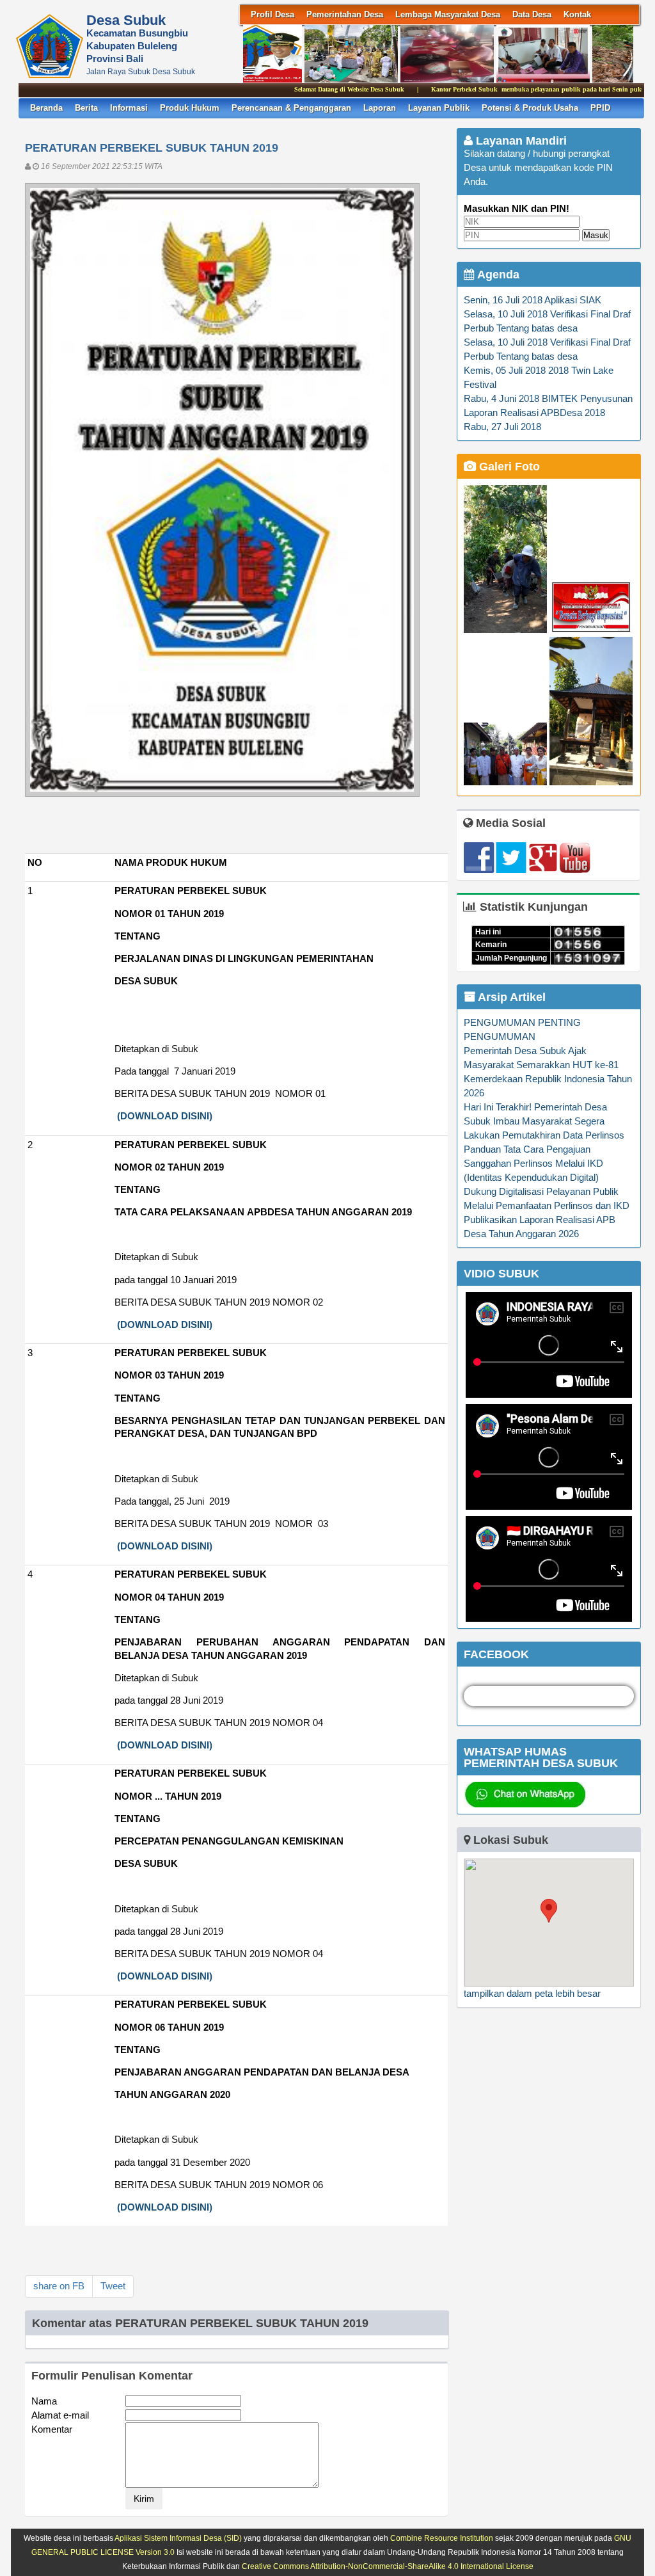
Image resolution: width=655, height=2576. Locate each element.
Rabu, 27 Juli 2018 (502, 427)
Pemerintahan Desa (345, 14)
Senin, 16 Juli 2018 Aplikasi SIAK (533, 300)
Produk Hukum (190, 108)
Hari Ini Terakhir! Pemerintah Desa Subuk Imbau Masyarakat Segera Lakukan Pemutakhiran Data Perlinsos (544, 1121)
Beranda (46, 108)
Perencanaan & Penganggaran (291, 108)
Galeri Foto (508, 467)
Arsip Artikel (510, 997)
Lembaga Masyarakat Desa (448, 14)
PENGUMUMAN (500, 1037)
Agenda (497, 275)
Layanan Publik (439, 108)
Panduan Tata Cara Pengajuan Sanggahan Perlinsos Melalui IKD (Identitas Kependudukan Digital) (533, 1164)
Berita (86, 108)
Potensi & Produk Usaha (530, 108)
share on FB (59, 2286)
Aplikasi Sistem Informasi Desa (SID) (178, 2538)
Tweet (113, 2286)
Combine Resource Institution (442, 2538)
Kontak (577, 14)
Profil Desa (272, 14)
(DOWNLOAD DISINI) (165, 1116)
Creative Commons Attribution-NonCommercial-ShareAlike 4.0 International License (388, 2566)
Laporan (380, 108)
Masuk (596, 235)
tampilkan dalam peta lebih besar (532, 1994)
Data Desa (532, 14)
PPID (600, 108)
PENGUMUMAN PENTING (522, 1023)
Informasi (129, 108)
